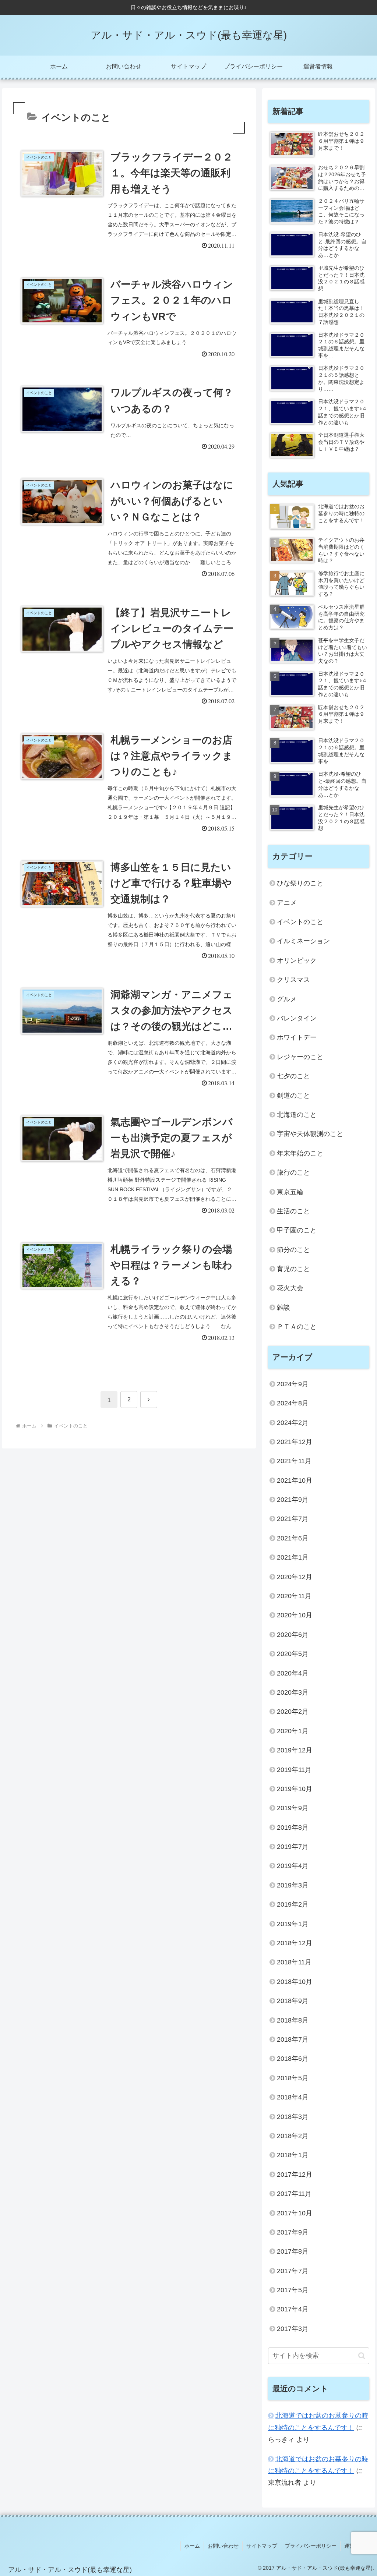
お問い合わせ (223, 2546)
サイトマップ (262, 2546)
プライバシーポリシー (311, 2546)
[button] (362, 2356)
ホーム (192, 2546)
